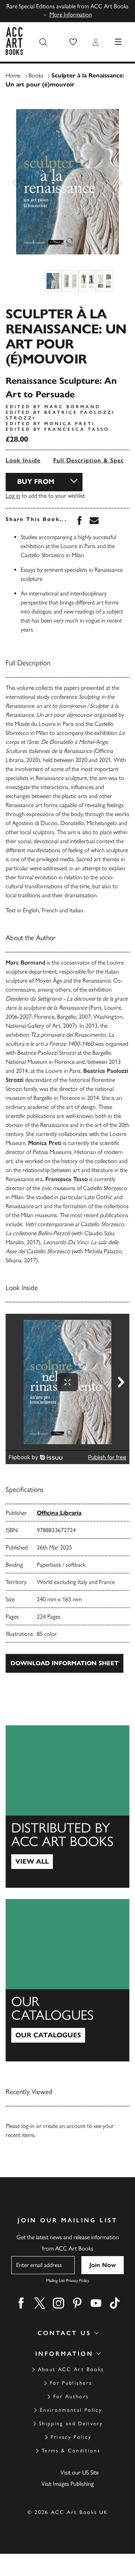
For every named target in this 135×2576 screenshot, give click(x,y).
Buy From (36, 482)
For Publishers (71, 2383)
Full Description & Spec (88, 460)
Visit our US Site (79, 2472)
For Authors (71, 2397)
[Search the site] (43, 42)
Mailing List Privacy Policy (68, 2281)
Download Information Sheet (64, 1663)
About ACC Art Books (71, 2369)
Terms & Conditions (71, 2451)
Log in (13, 496)
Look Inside (23, 460)
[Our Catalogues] (67, 1980)
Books (36, 75)
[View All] (67, 1807)
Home (13, 75)
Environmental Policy (71, 2410)
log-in (28, 2126)
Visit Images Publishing (67, 2484)
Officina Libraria (59, 1513)
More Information (71, 14)
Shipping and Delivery (71, 2424)
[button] (73, 42)
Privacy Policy (71, 2437)
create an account (64, 2126)
